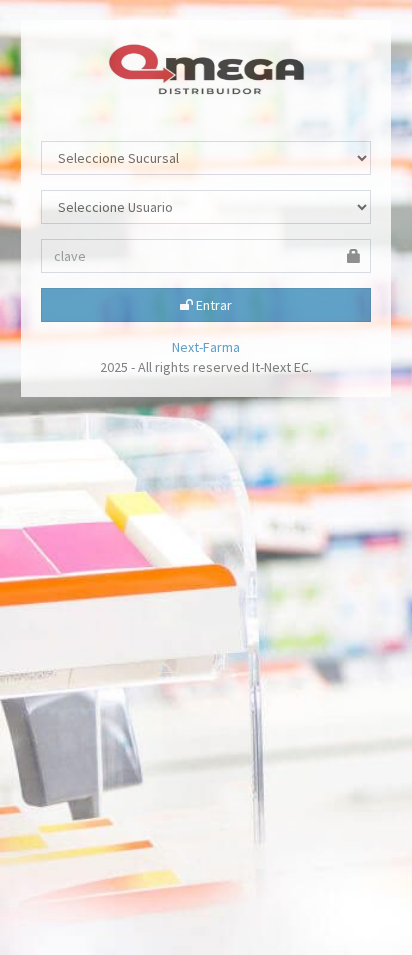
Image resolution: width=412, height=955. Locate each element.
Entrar (212, 305)
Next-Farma (206, 347)
